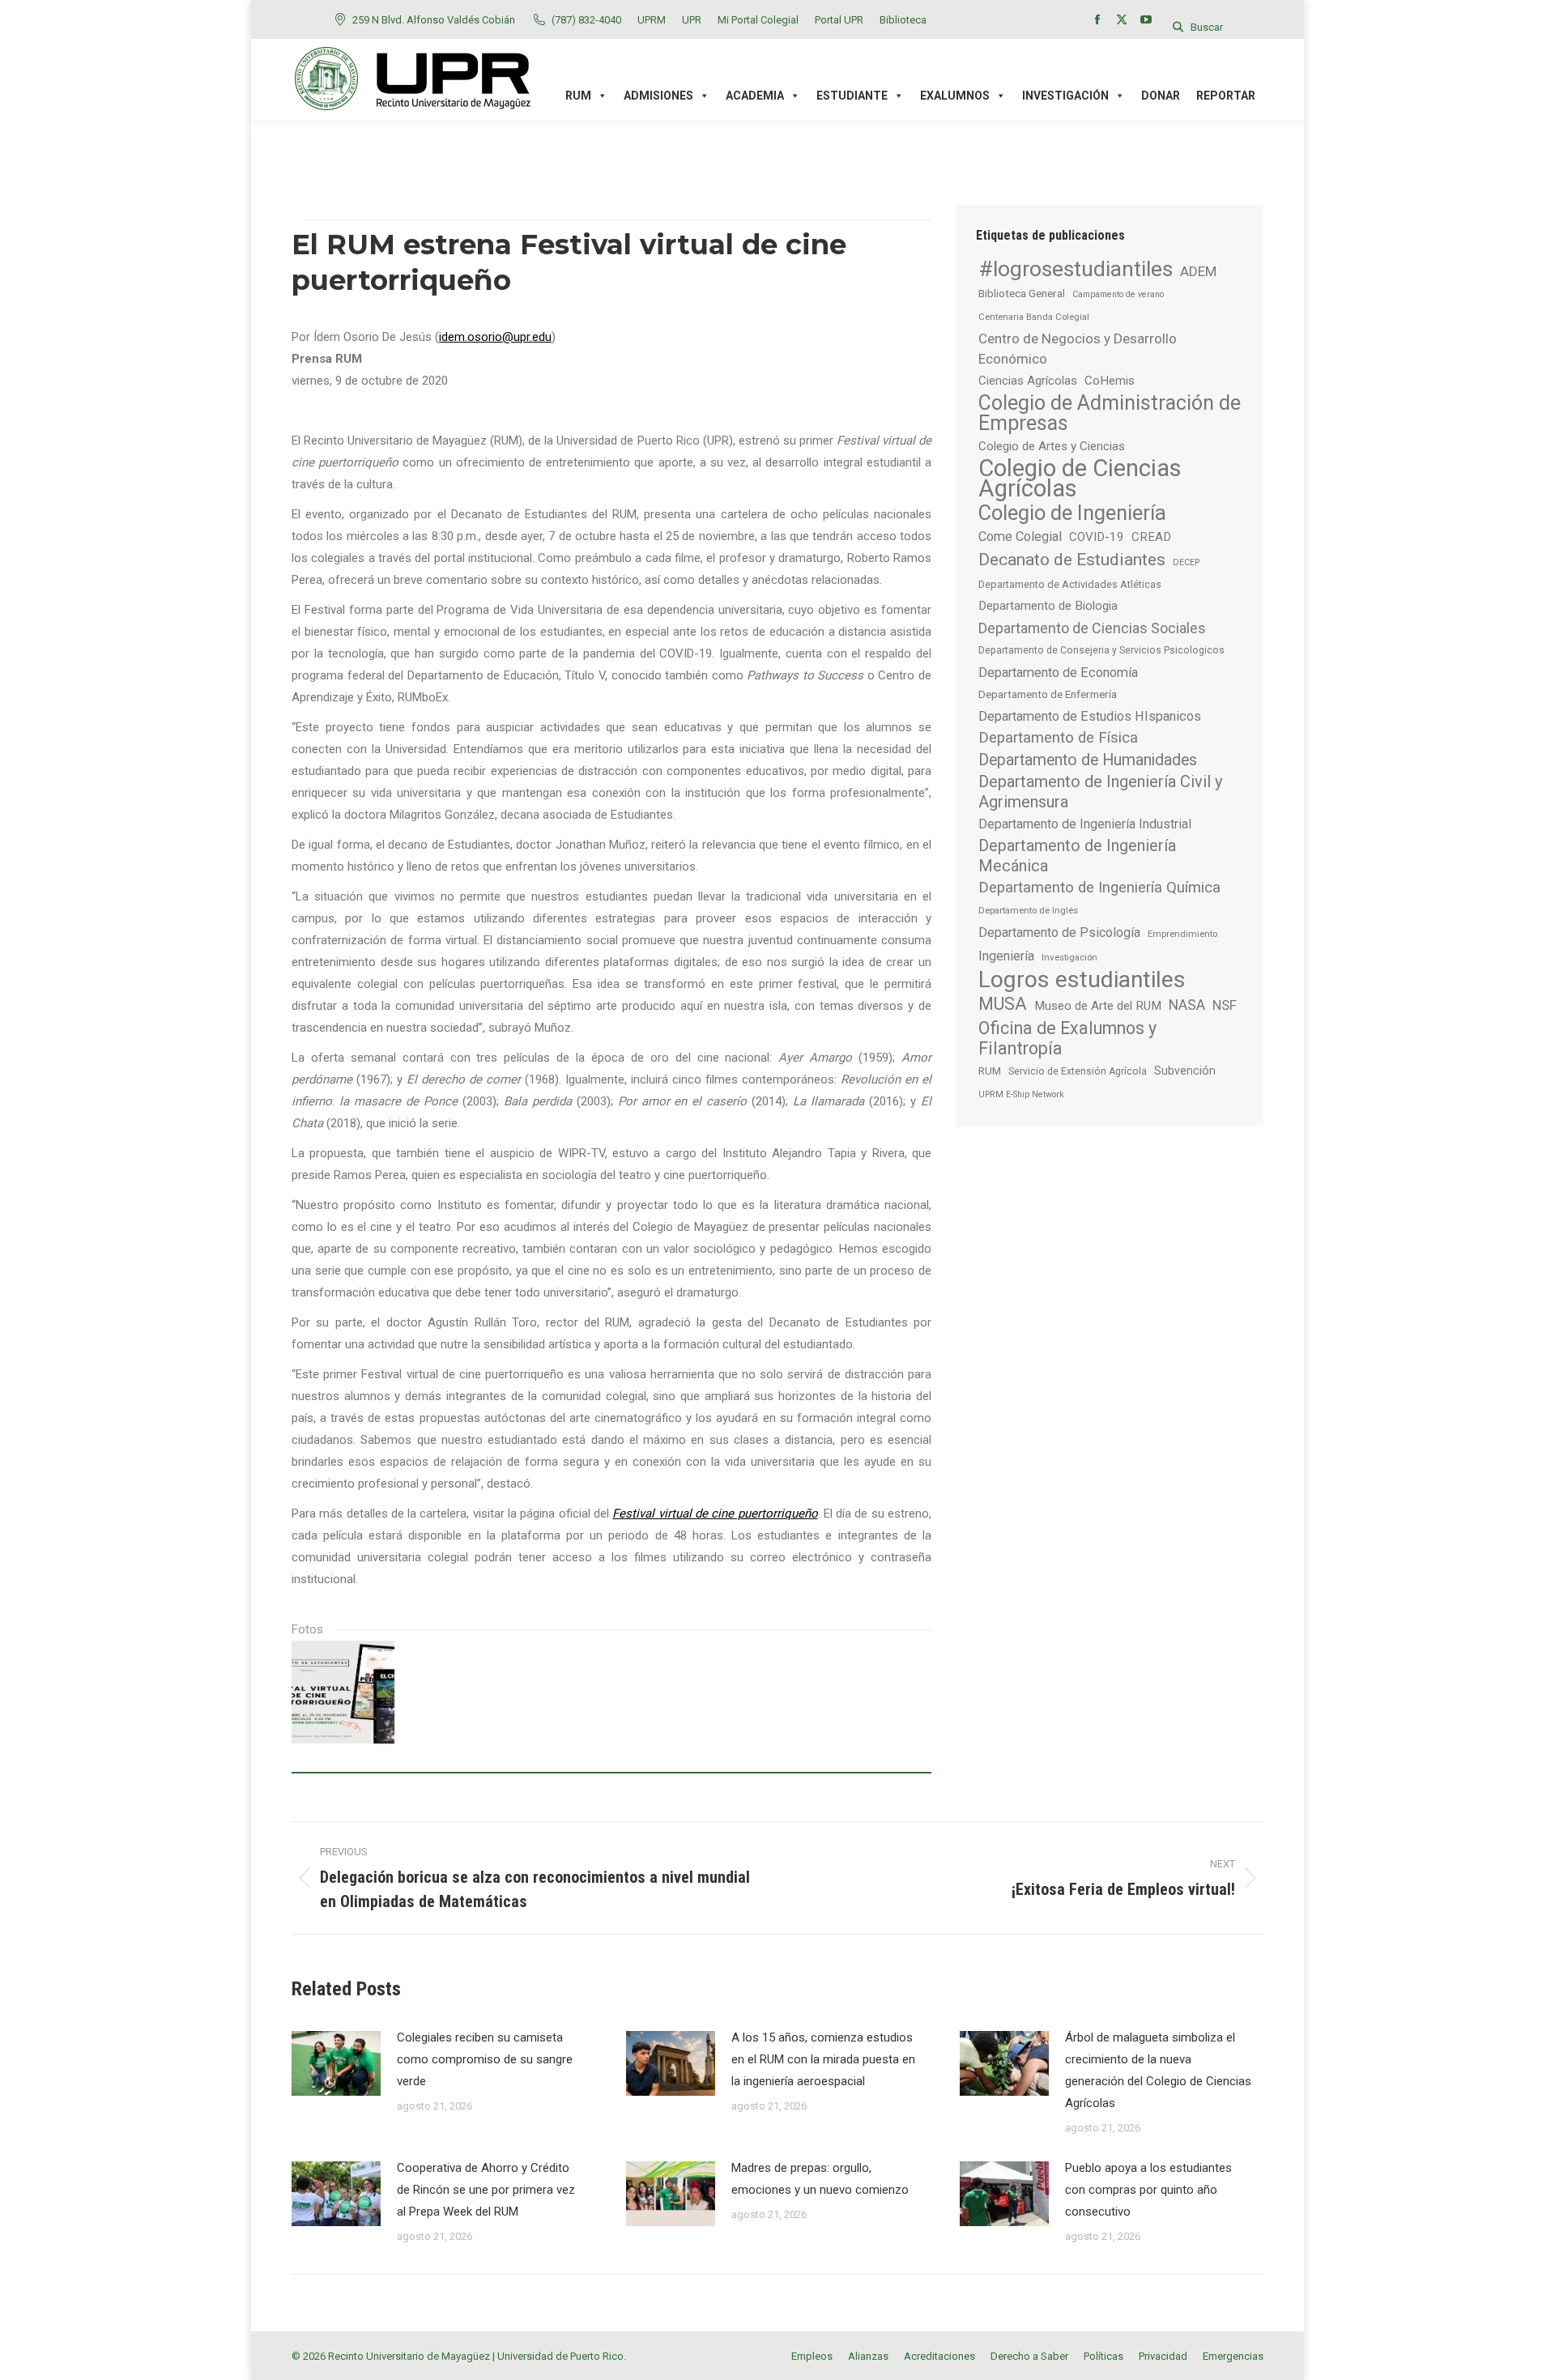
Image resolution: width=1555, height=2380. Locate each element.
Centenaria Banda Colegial (1034, 317)
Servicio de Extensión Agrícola (1078, 1071)
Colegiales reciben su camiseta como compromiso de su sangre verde (485, 2059)
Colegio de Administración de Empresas (1110, 413)
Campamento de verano (1118, 294)
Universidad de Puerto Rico (560, 2356)
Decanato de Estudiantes (1072, 559)
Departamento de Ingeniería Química (1099, 888)
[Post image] (336, 2063)
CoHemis (1110, 381)
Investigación (1069, 957)
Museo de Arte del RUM (1098, 1006)
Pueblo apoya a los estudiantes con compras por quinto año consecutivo (1148, 2190)
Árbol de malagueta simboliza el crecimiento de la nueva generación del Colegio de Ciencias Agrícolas (1158, 2070)
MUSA (1003, 1004)
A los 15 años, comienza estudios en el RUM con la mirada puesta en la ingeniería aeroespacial (823, 2059)
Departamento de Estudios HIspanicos (1090, 716)
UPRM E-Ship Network (1021, 1094)
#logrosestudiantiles (1076, 268)
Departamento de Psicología (1059, 932)
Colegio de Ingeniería (1072, 513)
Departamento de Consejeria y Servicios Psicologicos (1101, 650)
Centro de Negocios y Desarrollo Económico (1078, 349)
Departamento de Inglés (1028, 910)
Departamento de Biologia (1048, 606)
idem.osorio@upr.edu (495, 337)
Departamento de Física (1058, 738)
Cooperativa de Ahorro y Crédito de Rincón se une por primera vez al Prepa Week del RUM (486, 2190)
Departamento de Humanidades (1088, 760)
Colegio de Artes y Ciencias (1052, 446)
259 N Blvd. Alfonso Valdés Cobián (434, 20)
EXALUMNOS (955, 96)
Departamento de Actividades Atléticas (1070, 584)
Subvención (1185, 1071)
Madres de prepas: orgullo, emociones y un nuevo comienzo (820, 2179)
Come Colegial (1020, 536)
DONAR (1161, 96)
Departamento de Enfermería (1048, 694)
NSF (1225, 1005)
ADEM (1198, 271)
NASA (1187, 1005)
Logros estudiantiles (1082, 979)
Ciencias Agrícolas (1028, 381)
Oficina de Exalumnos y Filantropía (1067, 1038)
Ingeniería (1006, 956)
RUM (990, 1071)
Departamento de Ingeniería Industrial (1085, 824)
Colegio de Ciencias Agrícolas (1080, 479)
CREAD (1151, 537)
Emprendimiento (1182, 934)
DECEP (1186, 562)
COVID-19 (1097, 537)
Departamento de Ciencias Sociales (1092, 628)
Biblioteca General (1022, 293)
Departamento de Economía (1058, 673)
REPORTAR (1226, 96)
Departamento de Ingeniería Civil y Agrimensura (1101, 792)
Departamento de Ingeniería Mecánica (1077, 856)
